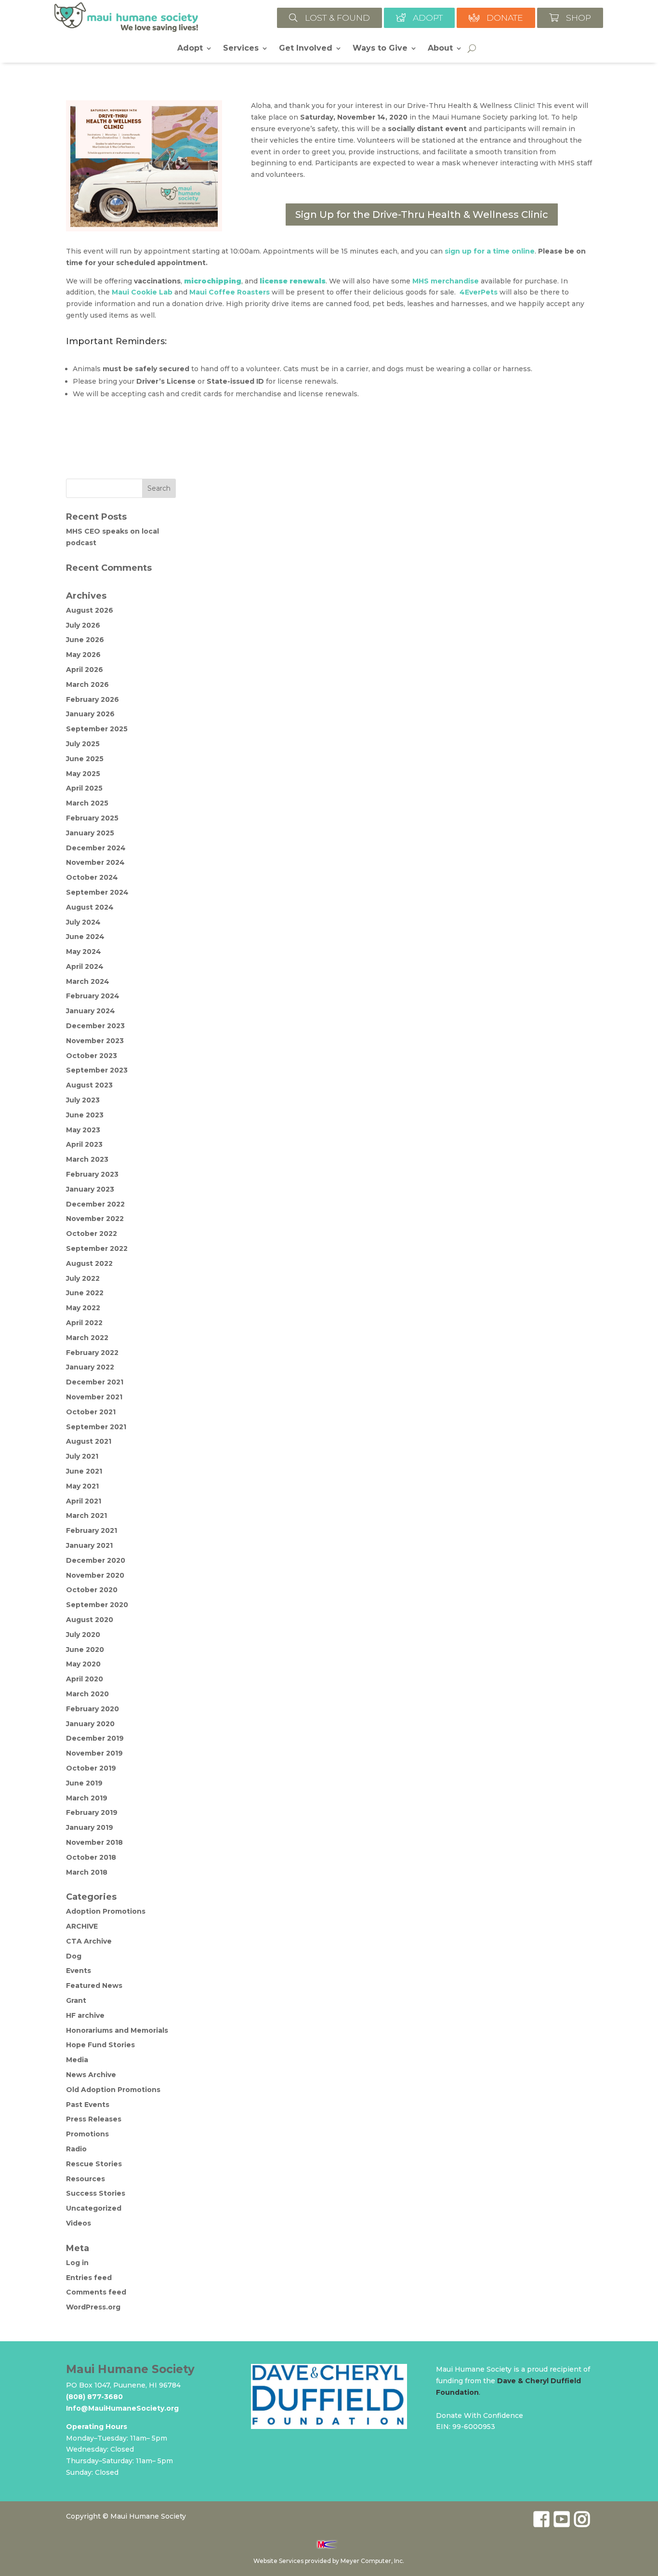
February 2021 (92, 1530)
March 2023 (87, 1159)
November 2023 (95, 1041)
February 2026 (92, 699)
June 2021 (84, 1471)
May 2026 (83, 655)
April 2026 (85, 670)
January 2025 (90, 833)
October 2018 (91, 1857)
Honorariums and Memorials (117, 2030)
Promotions (87, 2134)
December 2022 (95, 1204)
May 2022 (83, 1308)
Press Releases (94, 2119)
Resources (86, 2179)
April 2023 (84, 1144)
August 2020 (90, 1620)
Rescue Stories (94, 2164)
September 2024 (97, 892)
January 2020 (90, 1724)
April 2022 (84, 1323)
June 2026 (85, 640)
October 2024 (92, 877)
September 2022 (97, 1248)
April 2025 (84, 788)
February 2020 (92, 1709)
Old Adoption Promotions (113, 2090)
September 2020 (97, 1605)
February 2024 (93, 996)
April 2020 (85, 1679)
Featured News (94, 1986)
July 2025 (83, 744)
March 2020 (87, 1694)
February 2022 (92, 1353)
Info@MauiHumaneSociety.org (122, 2408)
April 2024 (85, 966)
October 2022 (92, 1234)
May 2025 (83, 774)
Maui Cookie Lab (142, 292)
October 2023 (92, 1056)
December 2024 (96, 848)
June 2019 (84, 1783)
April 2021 (84, 1501)
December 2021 (95, 1382)
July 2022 (83, 1278)
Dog (74, 1956)
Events (79, 1971)
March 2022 (87, 1338)
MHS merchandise (446, 281)
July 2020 (83, 1635)
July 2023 (83, 1100)
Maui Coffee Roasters (230, 292)
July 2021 (82, 1456)
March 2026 (87, 684)
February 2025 (92, 818)
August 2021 (89, 1441)
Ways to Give (380, 49)
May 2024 (84, 952)
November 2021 (94, 1397)
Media (77, 2060)
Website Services (278, 2561)
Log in (77, 2263)
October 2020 (92, 1590)
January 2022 (90, 1367)
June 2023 (85, 1115)
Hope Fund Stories (100, 2045)
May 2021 (82, 1486)
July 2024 (83, 922)
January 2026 (90, 714)
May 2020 (83, 1664)
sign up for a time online (490, 251)
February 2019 (92, 1812)
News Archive (91, 2075)
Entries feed (89, 2278)
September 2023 (97, 1070)
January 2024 (91, 1011)
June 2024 (85, 937)
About (440, 49)
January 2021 (89, 1545)
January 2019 (90, 1827)
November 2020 (95, 1575)
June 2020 (85, 1650)
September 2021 (96, 1427)
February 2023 (92, 1174)
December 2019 (95, 1738)
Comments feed (96, 2292)
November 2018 (94, 1842)
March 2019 (87, 1798)
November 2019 (94, 1753)
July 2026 (83, 625)
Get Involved (306, 49)
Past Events (88, 2105)
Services (241, 49)
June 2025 (85, 759)
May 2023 (83, 1130)
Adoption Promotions (106, 1911)
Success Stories (96, 2193)
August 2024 (90, 907)
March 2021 (86, 1516)
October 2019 (91, 1768)
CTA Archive (89, 1941)
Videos (79, 2223)
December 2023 (95, 1026)
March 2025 (87, 803)
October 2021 (91, 1412)
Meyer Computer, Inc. (372, 2561)
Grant (76, 2000)
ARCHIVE (82, 1926)
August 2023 (89, 1085)
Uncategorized (94, 2208)
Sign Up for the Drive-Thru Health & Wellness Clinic (422, 215)
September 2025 (97, 729)
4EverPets (479, 292)
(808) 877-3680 (94, 2397)
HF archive (85, 2015)
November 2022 (95, 1219)
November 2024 (95, 862)
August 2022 (89, 1263)
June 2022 (85, 1293)
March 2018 (87, 1872)
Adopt (190, 49)
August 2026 (90, 610)
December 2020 (96, 1560)
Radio (76, 2149)
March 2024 (88, 981)
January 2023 (90, 1189)
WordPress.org (93, 2307)
